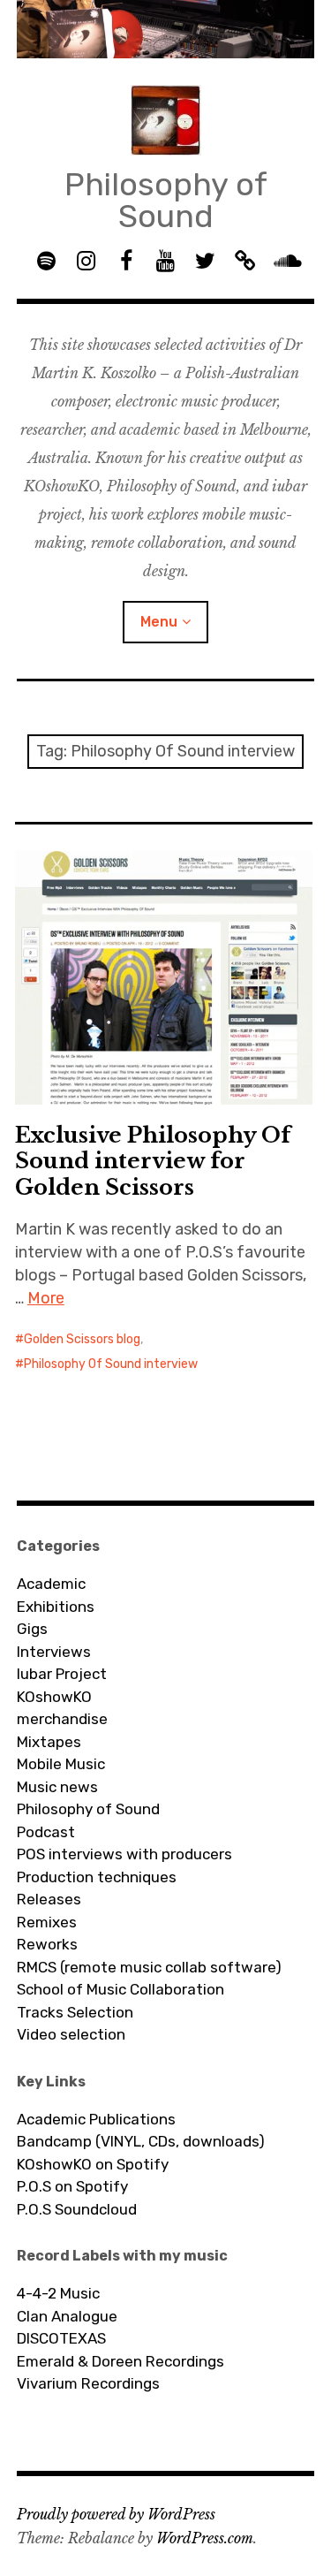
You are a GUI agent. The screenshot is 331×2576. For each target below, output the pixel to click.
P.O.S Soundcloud (77, 2209)
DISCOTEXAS (61, 2338)
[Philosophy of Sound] (166, 29)
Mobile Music (61, 1764)
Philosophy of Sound (166, 200)
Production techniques (97, 1877)
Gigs (32, 1629)
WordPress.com (205, 2538)
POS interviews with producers (124, 1854)
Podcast (46, 1832)
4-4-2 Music (58, 2293)
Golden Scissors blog (82, 1339)
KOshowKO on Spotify (93, 2164)
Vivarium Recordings (88, 2383)
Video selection (71, 2034)
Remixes (47, 1922)
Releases (49, 1899)
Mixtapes (49, 1742)
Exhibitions (56, 1607)
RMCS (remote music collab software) (149, 1967)
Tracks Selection (75, 2012)
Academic (51, 1584)
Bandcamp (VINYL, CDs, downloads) (141, 2141)
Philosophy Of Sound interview (111, 1364)
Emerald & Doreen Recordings (120, 2361)
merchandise (62, 1719)
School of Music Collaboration (120, 1989)
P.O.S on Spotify (72, 2186)
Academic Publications (96, 2119)
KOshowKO (54, 1697)
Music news (57, 1787)
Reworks (47, 1944)
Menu (159, 622)
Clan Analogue (67, 2316)
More (46, 1298)
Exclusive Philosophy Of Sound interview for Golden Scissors (153, 1161)
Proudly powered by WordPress (116, 2514)
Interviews (54, 1652)
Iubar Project (62, 1674)
